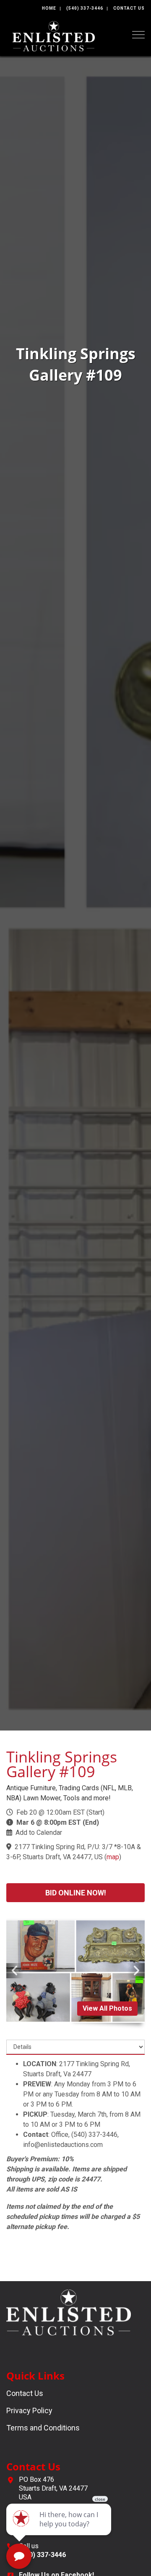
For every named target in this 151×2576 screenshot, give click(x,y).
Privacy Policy (29, 2410)
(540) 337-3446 (85, 8)
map (113, 1857)
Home (49, 8)
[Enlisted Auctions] (54, 36)
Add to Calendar (39, 1833)
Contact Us (129, 8)
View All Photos (107, 2008)
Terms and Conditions (43, 2428)
